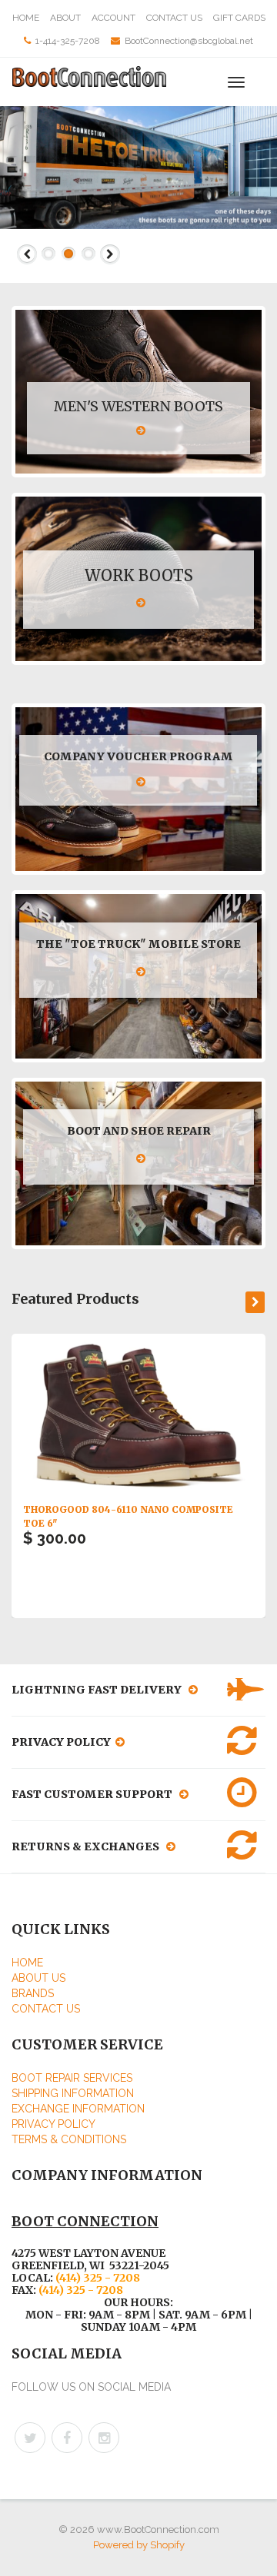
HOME (26, 18)
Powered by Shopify (139, 2545)
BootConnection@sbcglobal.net (189, 41)
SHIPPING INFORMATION (73, 2093)
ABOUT (65, 18)
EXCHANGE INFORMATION (78, 2109)
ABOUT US (38, 1978)
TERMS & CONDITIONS (69, 2139)
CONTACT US (174, 18)
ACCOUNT (113, 18)
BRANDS (33, 1993)
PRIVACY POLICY (53, 2124)
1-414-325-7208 (68, 41)
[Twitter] (30, 2438)
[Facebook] (67, 2438)
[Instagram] (104, 2438)
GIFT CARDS (239, 18)
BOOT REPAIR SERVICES (72, 2078)
